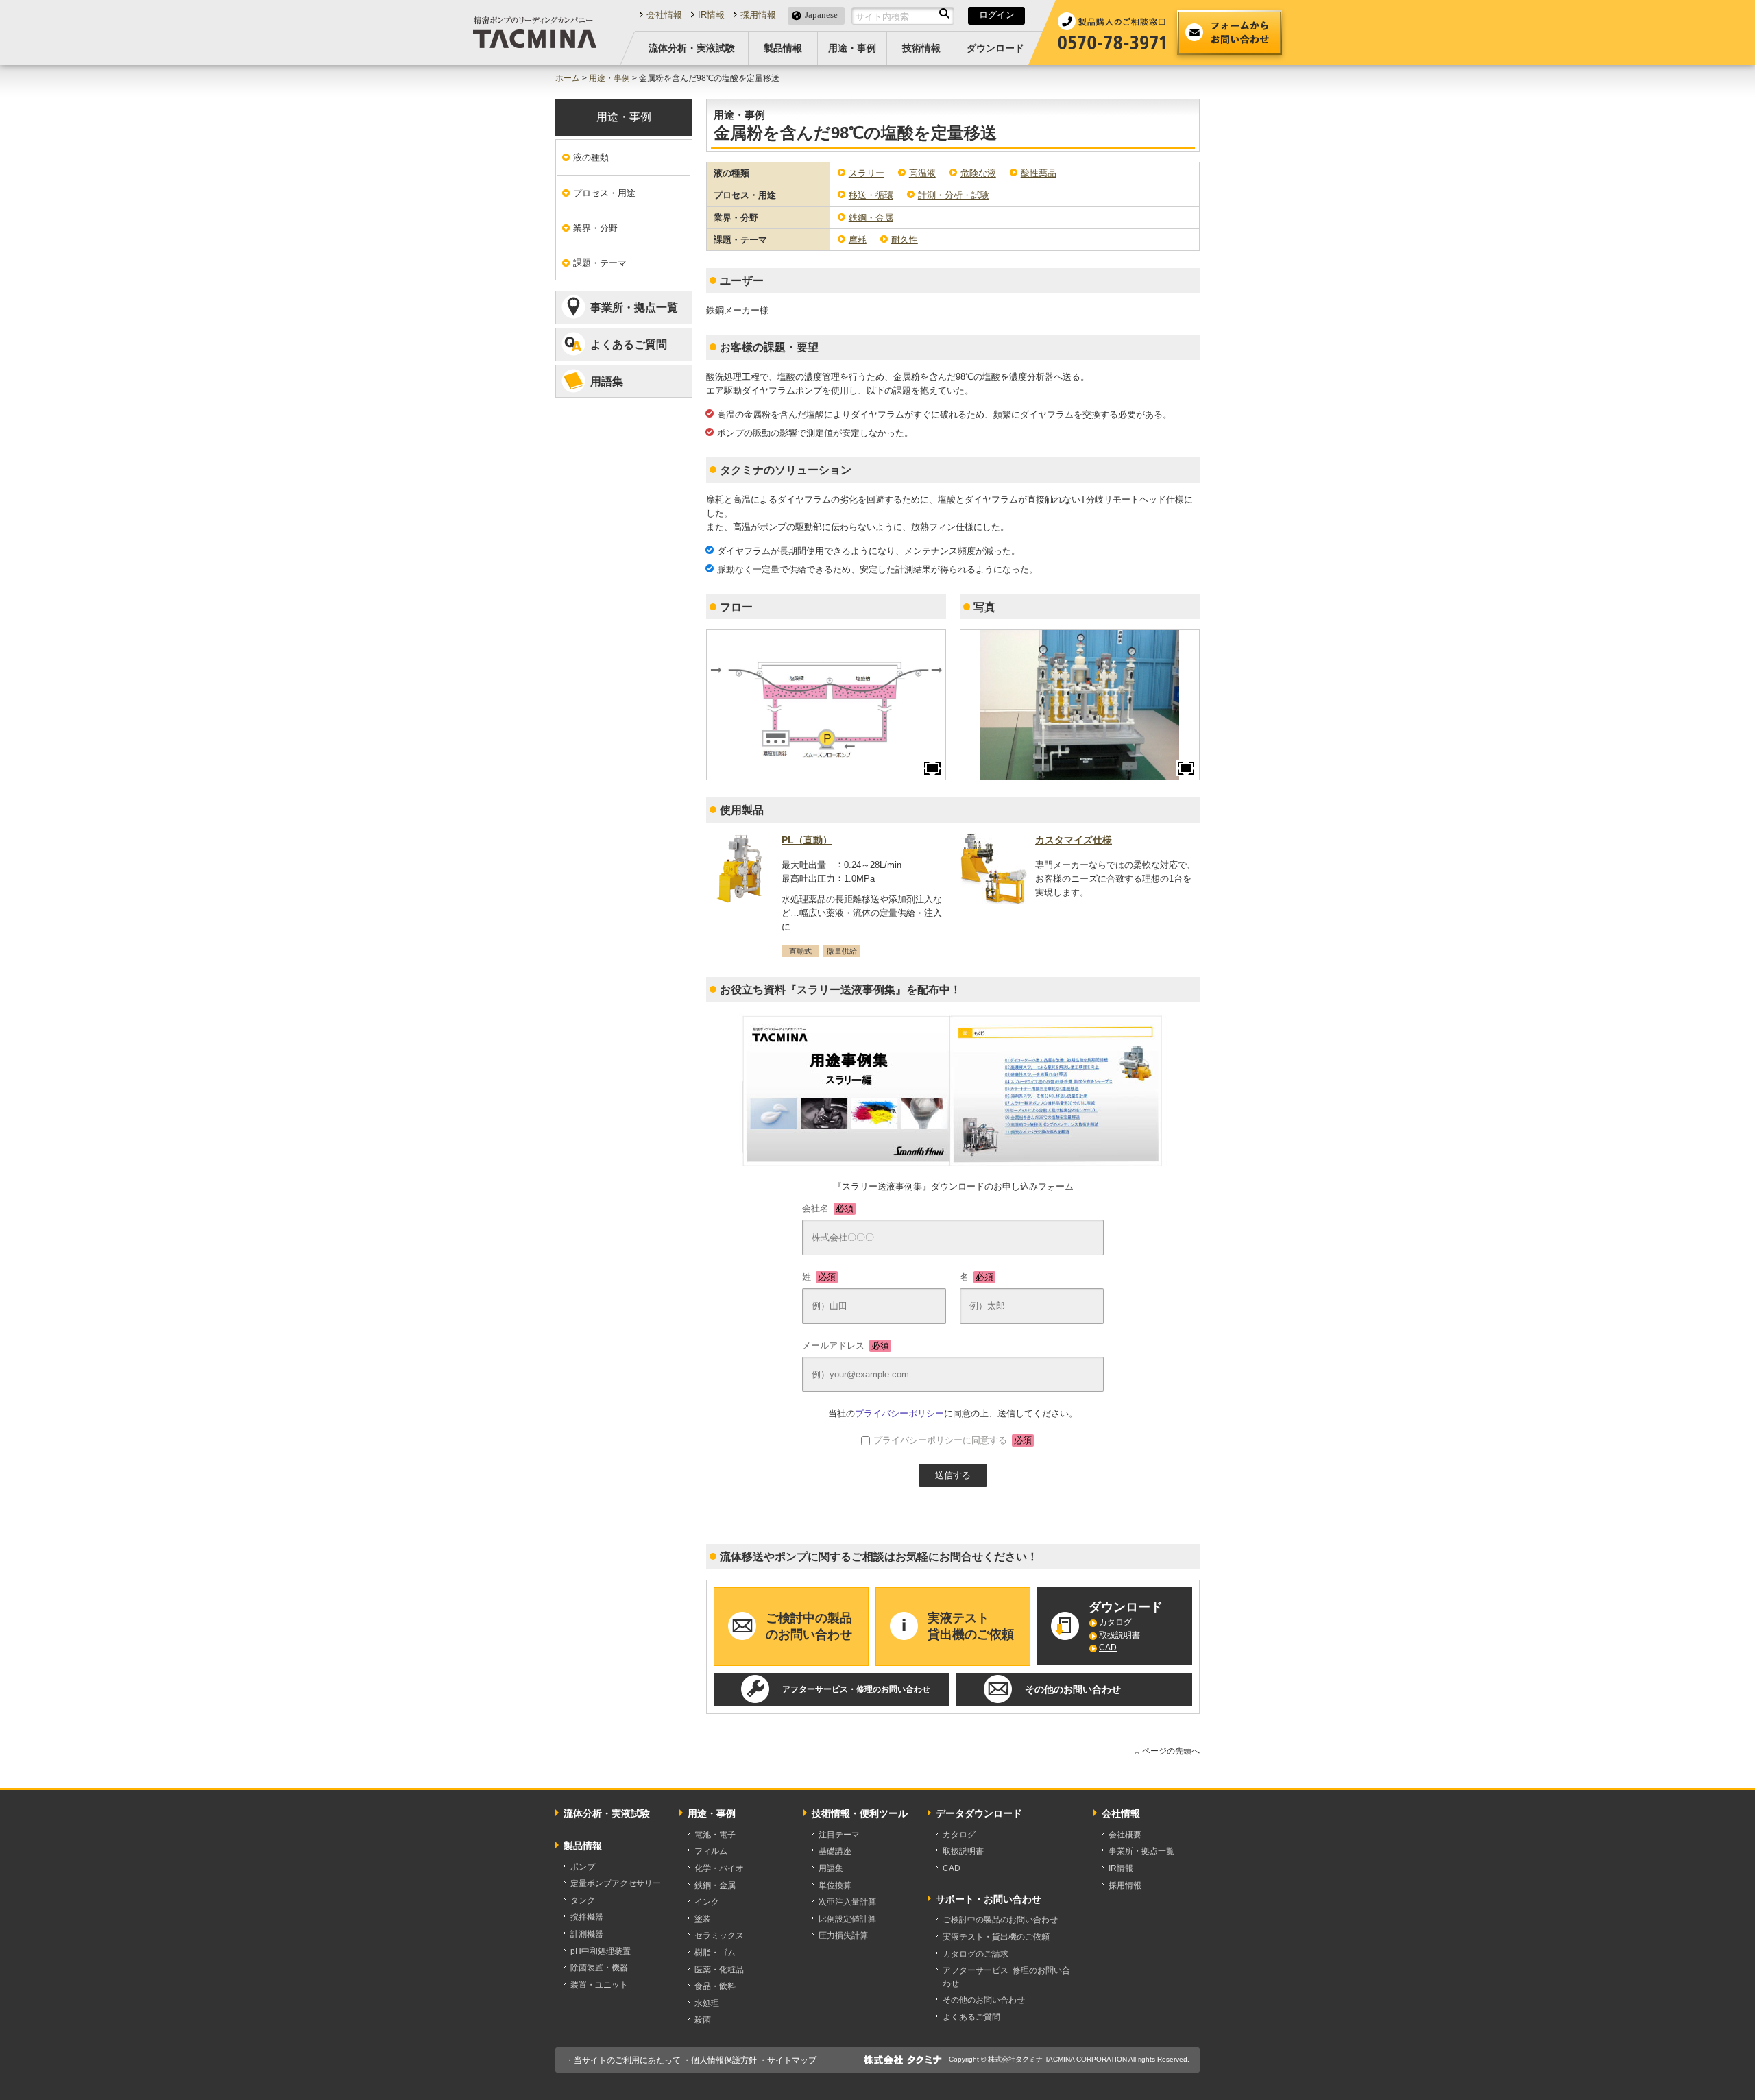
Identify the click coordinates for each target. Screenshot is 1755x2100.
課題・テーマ (600, 263)
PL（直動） (807, 840)
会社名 (828, 1208)
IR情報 (711, 15)
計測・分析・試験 (954, 195)
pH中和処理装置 (601, 1951)
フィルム (711, 1851)
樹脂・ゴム (715, 1953)
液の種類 (591, 157)
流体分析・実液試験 (692, 48)
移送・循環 (871, 195)
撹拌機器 (587, 1917)
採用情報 (758, 15)
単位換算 (835, 1885)
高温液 (922, 173)
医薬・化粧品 (719, 1970)
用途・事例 (852, 48)
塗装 (703, 1919)
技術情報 (921, 48)
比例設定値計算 (847, 1919)
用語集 (607, 382)
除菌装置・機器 (599, 1968)
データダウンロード (979, 1813)
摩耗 (858, 240)
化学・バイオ (719, 1868)
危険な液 (978, 173)
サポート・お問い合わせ (989, 1899)
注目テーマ (839, 1835)
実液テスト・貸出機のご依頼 (996, 1937)
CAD (1108, 1648)
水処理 (707, 2003)
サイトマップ (792, 2060)
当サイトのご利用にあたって (627, 2060)
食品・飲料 (715, 1986)
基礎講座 (835, 1851)
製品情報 (783, 48)
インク (707, 1902)
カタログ (1115, 1622)
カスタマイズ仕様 (1074, 840)
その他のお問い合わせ (1073, 1689)
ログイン (997, 15)
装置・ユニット (599, 1985)
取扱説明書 (1119, 1635)
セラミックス (719, 1935)
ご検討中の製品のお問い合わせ (1000, 1920)
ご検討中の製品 (809, 1626)
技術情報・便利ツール (860, 1813)
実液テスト (971, 1626)
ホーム (568, 78)
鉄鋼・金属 (871, 218)
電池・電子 (715, 1835)
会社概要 (1125, 1835)
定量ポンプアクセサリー (616, 1883)
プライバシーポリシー (899, 1413)
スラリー (867, 173)
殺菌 (703, 2020)
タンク (583, 1900)
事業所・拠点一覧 (634, 307)
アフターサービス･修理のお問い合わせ (1006, 1977)
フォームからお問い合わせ (1230, 33)
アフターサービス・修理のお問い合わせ (856, 1689)
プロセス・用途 (604, 193)
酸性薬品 (1039, 173)
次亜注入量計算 (847, 1902)
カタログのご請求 (976, 1954)
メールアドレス (846, 1345)
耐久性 (905, 240)
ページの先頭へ (1171, 1751)
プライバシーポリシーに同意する (953, 1440)
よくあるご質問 (629, 345)
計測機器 (587, 1934)
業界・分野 (595, 228)
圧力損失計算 (843, 1935)
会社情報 (664, 15)
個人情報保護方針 (724, 2060)
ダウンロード (995, 48)
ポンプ (583, 1867)
